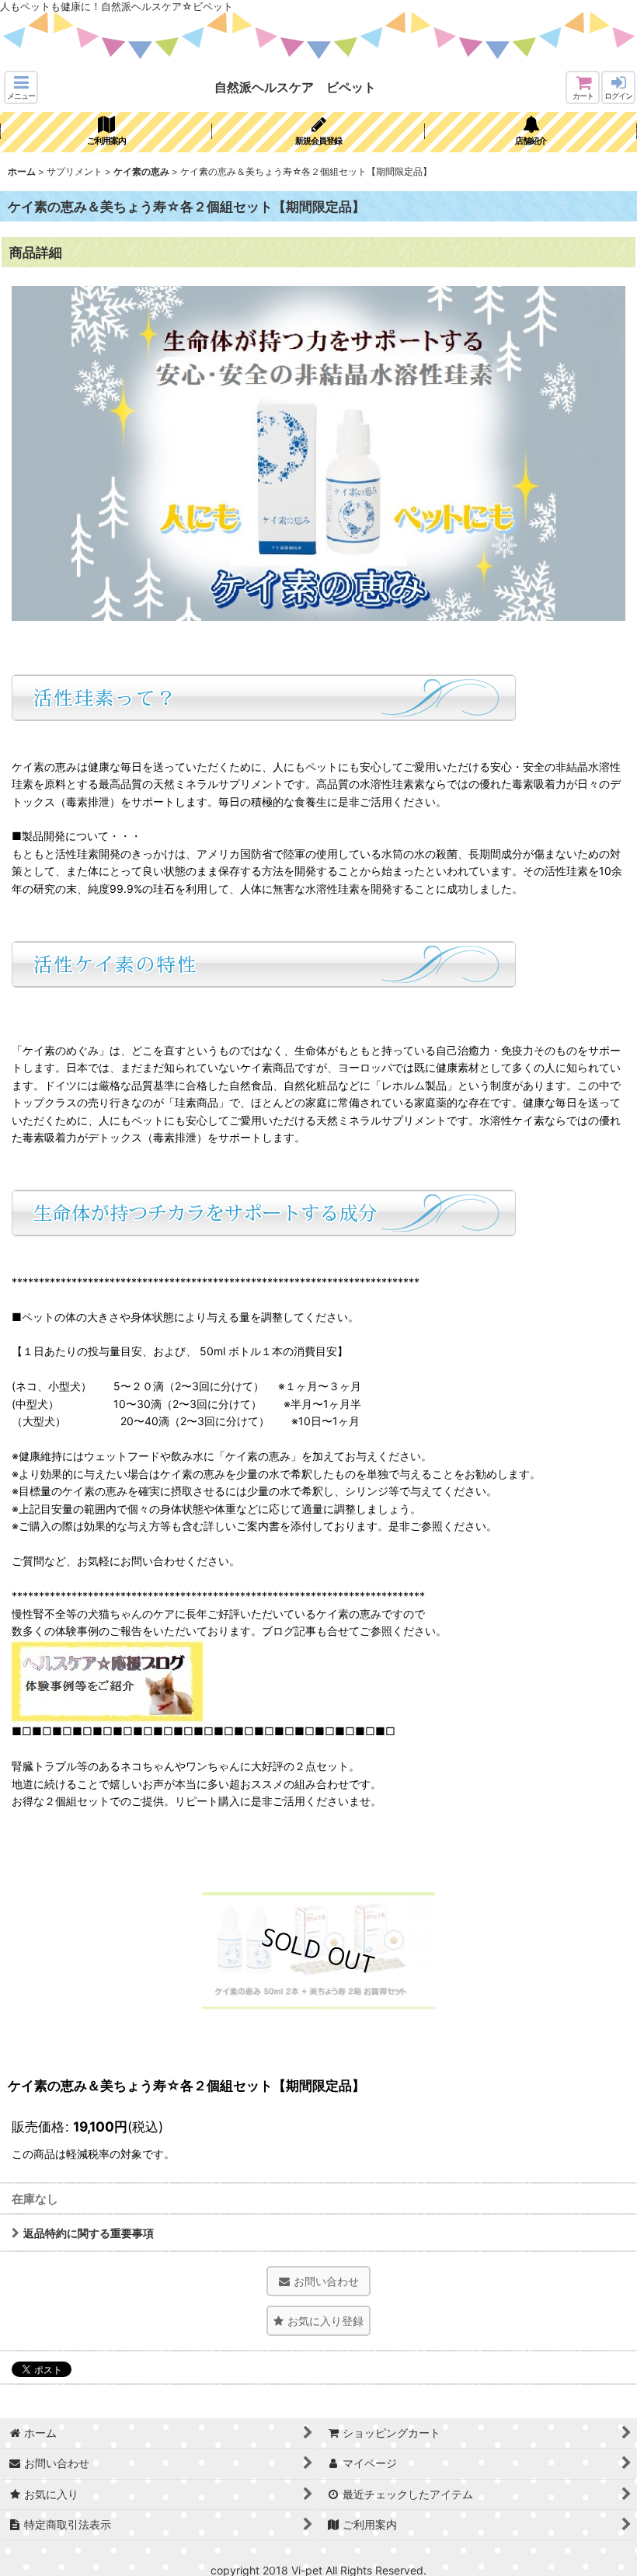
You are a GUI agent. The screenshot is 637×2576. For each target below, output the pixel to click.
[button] (21, 87)
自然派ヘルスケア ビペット (295, 87)
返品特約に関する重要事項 (89, 2233)
